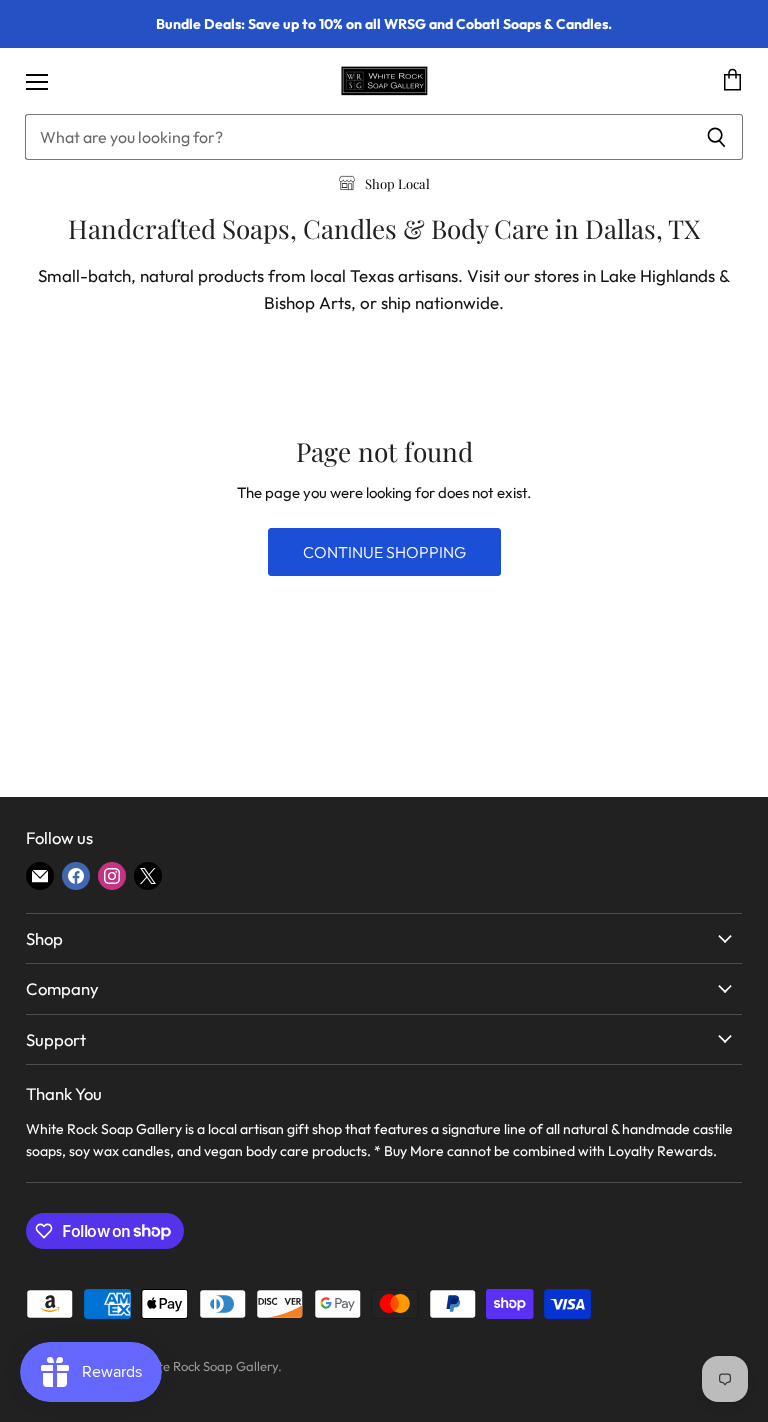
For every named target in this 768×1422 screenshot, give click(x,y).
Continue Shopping (384, 552)
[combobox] (357, 137)
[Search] (716, 137)
